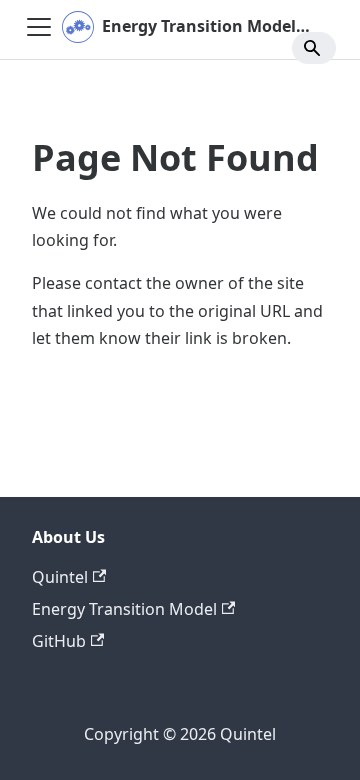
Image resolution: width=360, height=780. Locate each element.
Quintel (60, 577)
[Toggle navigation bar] (39, 27)
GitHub (59, 641)
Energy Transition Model (124, 609)
